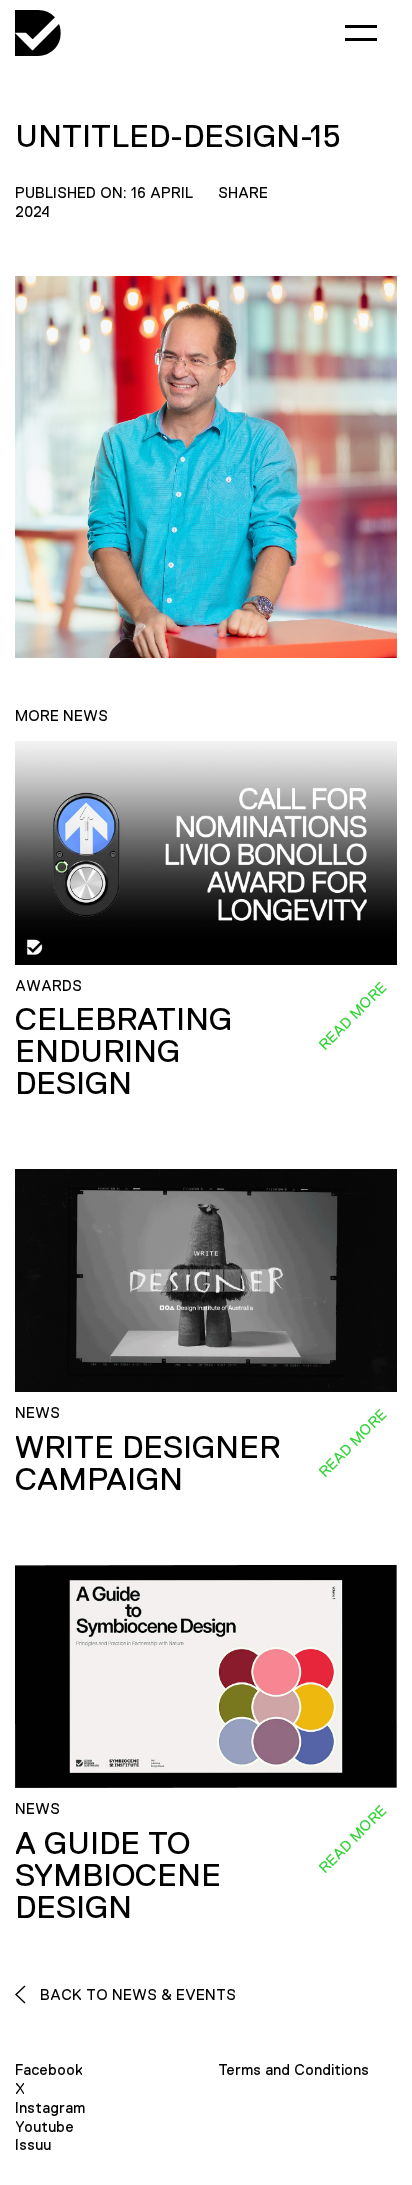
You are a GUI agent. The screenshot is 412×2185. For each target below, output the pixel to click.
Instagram (50, 2107)
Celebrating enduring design (123, 1051)
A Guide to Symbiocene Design (118, 1875)
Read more (352, 1015)
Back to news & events (136, 1994)
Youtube (44, 2126)
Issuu (33, 2144)
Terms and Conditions (293, 2069)
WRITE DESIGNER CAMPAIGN (147, 1463)
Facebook (49, 2069)
